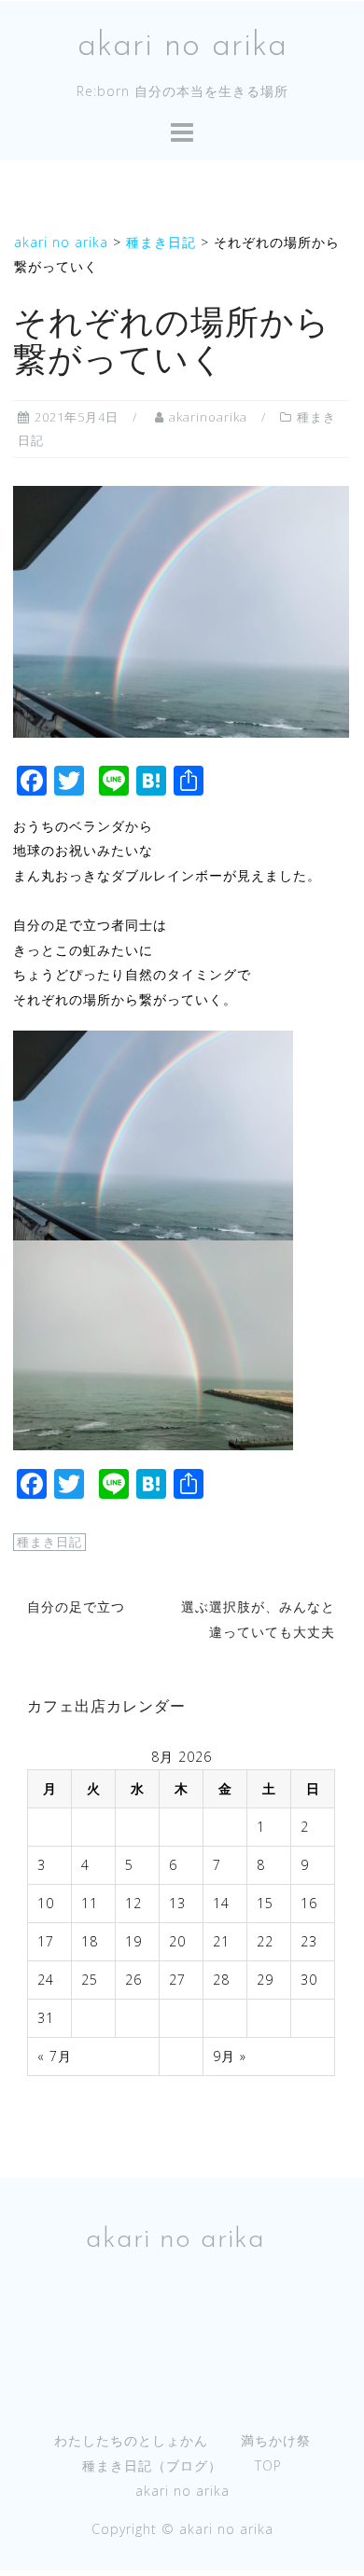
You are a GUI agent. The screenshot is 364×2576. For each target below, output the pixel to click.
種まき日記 (49, 1542)
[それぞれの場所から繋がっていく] (181, 609)
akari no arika (182, 47)
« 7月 (55, 2056)
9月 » (230, 2056)
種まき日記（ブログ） (152, 2465)
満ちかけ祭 (276, 2440)
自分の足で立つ (76, 1607)
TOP (268, 2465)
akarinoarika (208, 417)
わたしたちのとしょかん (131, 2440)
